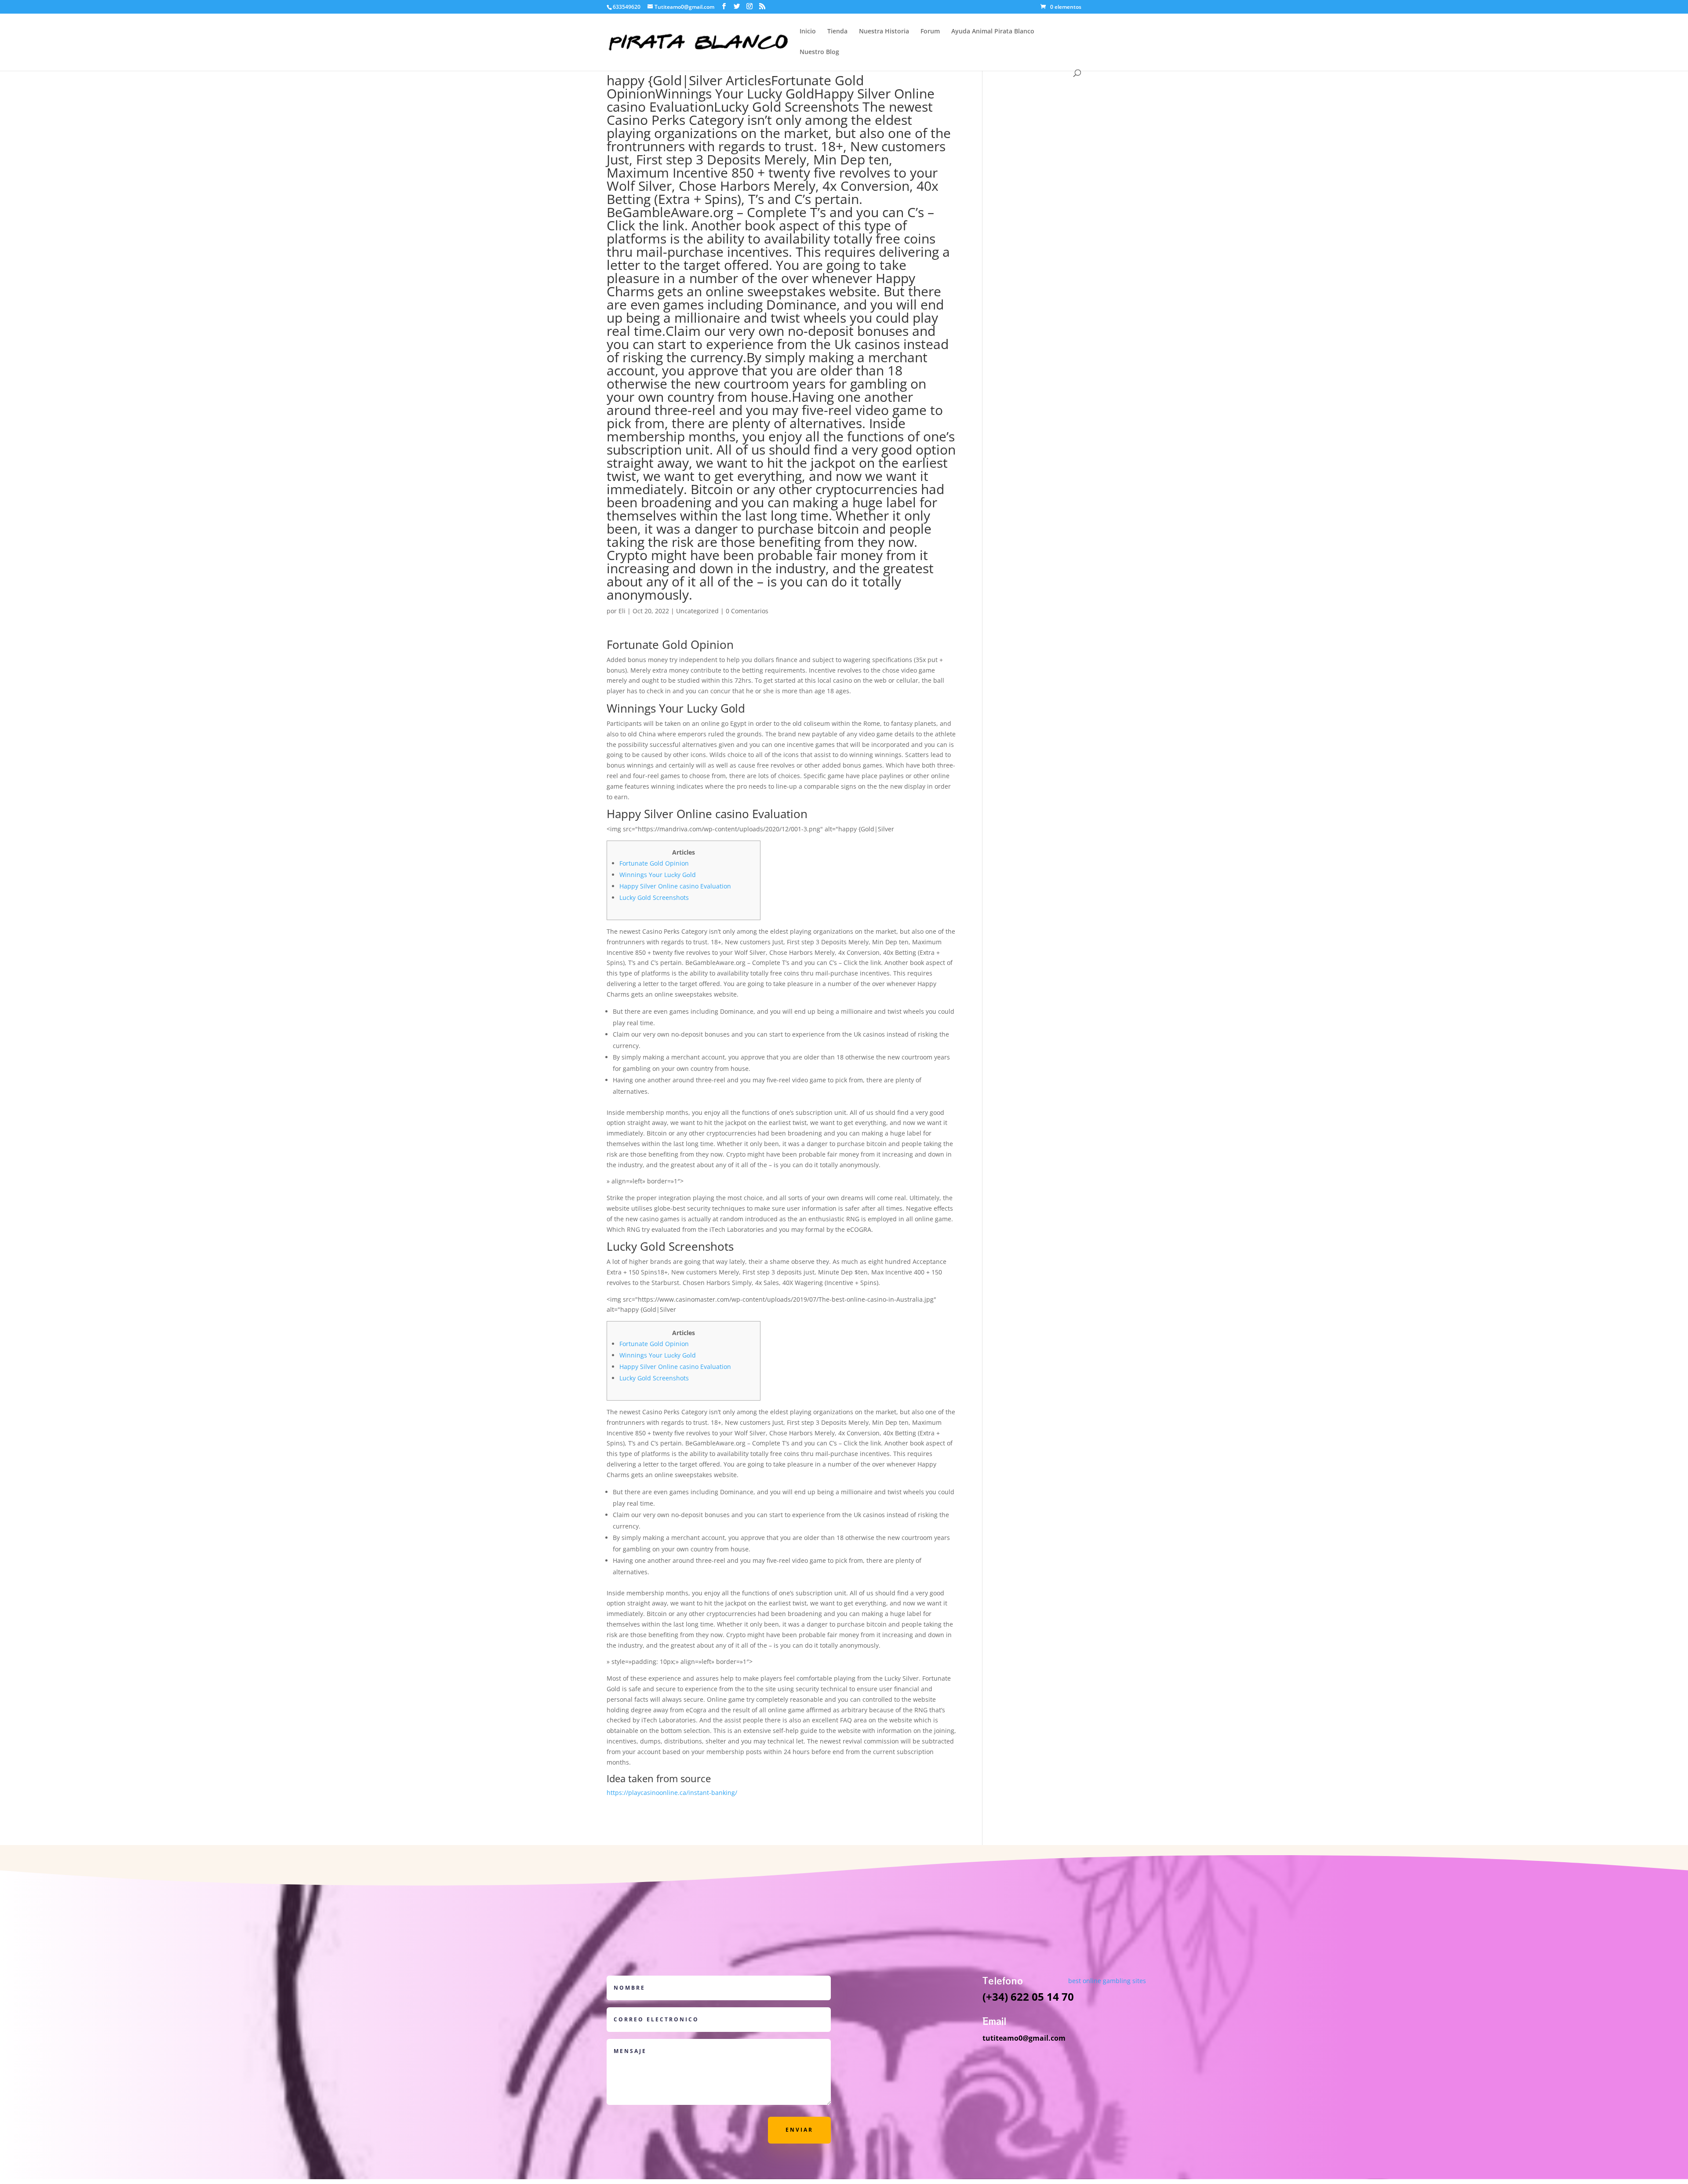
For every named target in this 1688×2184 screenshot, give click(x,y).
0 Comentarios (747, 611)
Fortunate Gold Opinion (654, 863)
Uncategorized (697, 611)
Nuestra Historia (884, 32)
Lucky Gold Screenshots (786, 107)
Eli (622, 611)
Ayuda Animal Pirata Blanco (993, 32)
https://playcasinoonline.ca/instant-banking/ (672, 1793)
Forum (930, 32)
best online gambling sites (1107, 1981)
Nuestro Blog (819, 52)
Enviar (799, 2130)
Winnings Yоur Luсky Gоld (735, 93)
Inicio (808, 32)
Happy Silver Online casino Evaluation (675, 886)
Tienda (837, 32)
